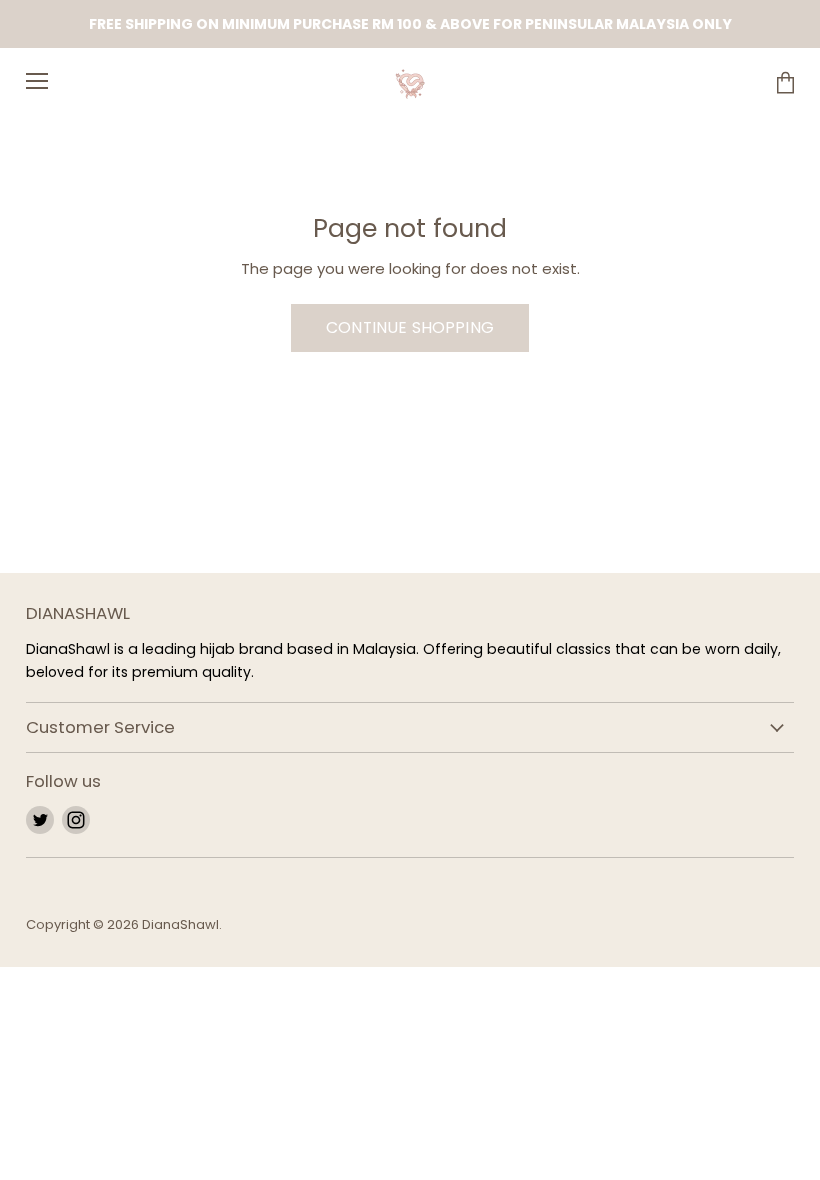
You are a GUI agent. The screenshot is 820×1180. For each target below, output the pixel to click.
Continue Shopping (410, 327)
